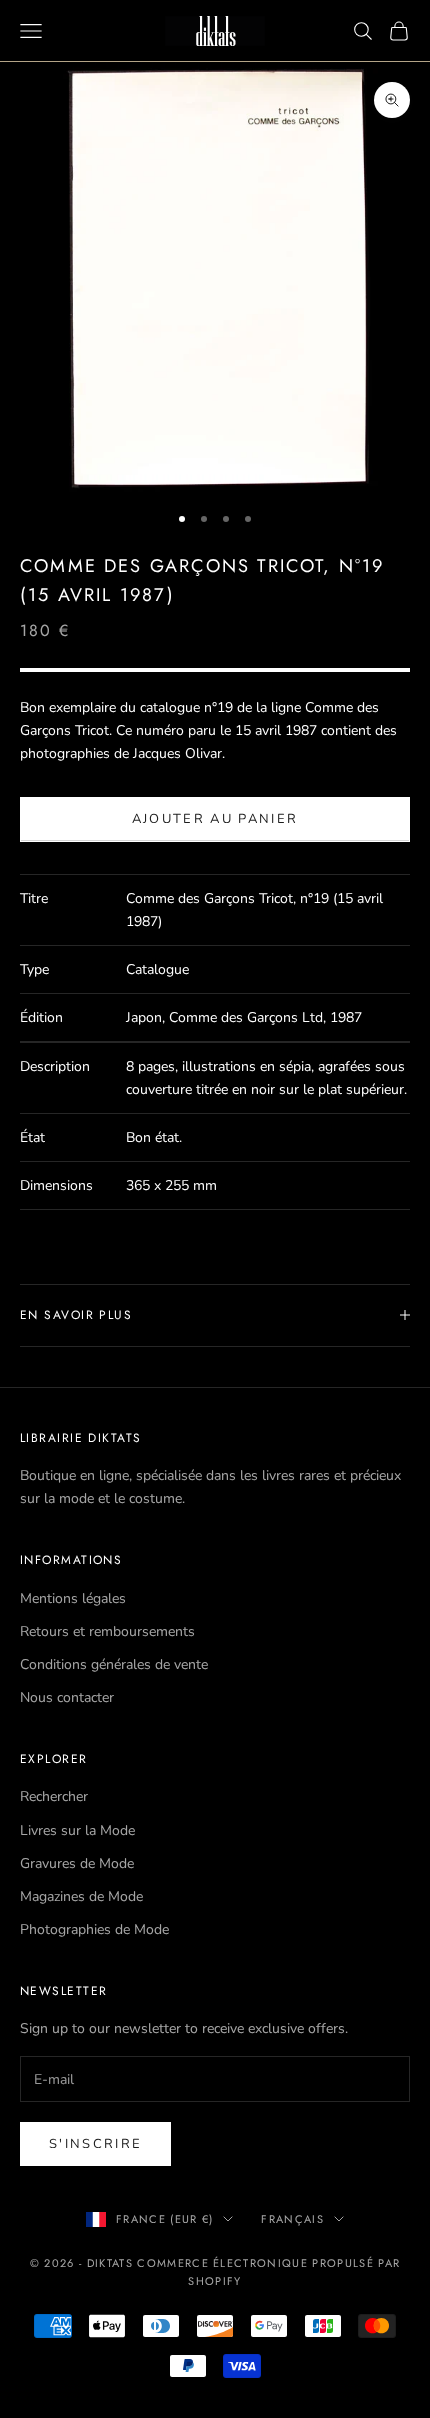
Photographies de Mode (94, 1929)
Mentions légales (73, 1598)
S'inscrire (95, 2144)
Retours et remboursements (107, 1631)
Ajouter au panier (215, 819)
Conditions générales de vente (114, 1664)
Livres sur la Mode (77, 1830)
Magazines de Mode (81, 1896)
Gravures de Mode (77, 1863)
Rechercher (54, 1796)
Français (292, 2219)
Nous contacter (67, 1697)
